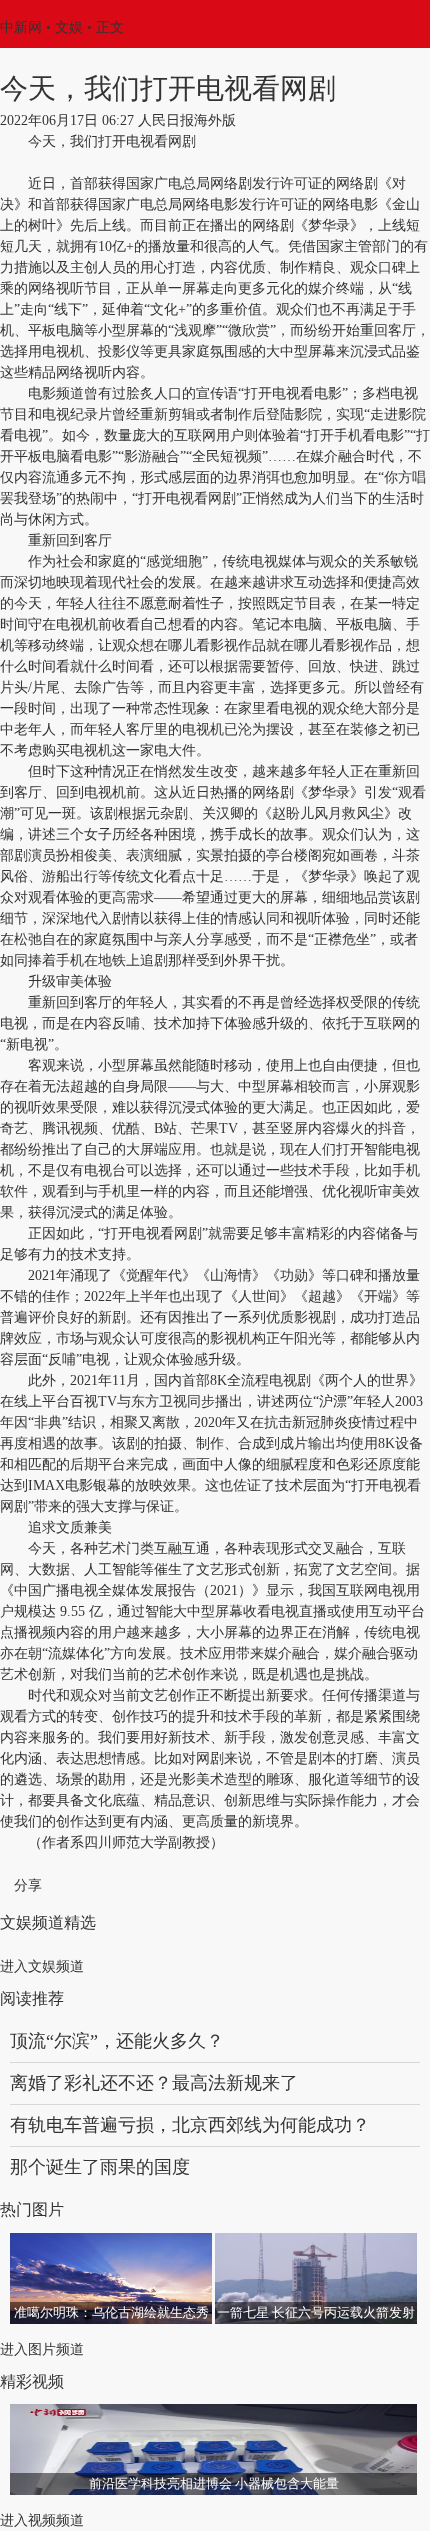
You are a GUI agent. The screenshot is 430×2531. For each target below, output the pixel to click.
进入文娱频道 (42, 1966)
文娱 (69, 27)
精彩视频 (32, 2381)
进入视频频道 (42, 2520)
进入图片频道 (42, 2349)
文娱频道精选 (48, 1922)
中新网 (21, 27)
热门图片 (32, 2209)
